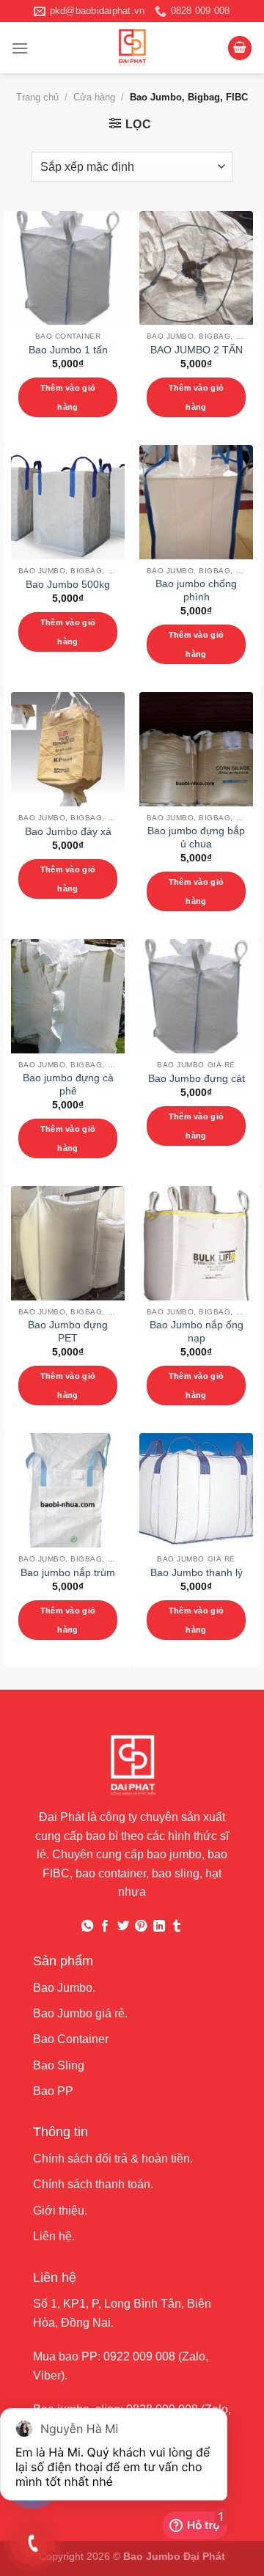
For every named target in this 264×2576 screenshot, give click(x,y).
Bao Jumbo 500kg (68, 585)
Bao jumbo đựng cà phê (68, 1085)
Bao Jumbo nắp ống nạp (197, 1332)
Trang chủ (37, 97)
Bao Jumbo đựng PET (68, 1332)
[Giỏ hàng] (240, 48)
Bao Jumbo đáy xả (68, 832)
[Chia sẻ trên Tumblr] (177, 1927)
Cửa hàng (94, 97)
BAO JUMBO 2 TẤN (197, 350)
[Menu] (20, 48)
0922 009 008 (139, 2356)
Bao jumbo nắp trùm (68, 1573)
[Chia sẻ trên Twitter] (123, 1927)
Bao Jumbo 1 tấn (68, 350)
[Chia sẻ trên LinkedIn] (159, 1927)
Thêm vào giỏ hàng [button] (68, 397)
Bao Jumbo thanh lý (197, 1573)
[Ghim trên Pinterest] (141, 1927)
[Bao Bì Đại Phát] (132, 48)
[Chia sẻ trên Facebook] (105, 1927)
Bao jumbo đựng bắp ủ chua (196, 838)
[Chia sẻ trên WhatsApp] (87, 1927)
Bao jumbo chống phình (196, 590)
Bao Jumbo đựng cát (197, 1079)
